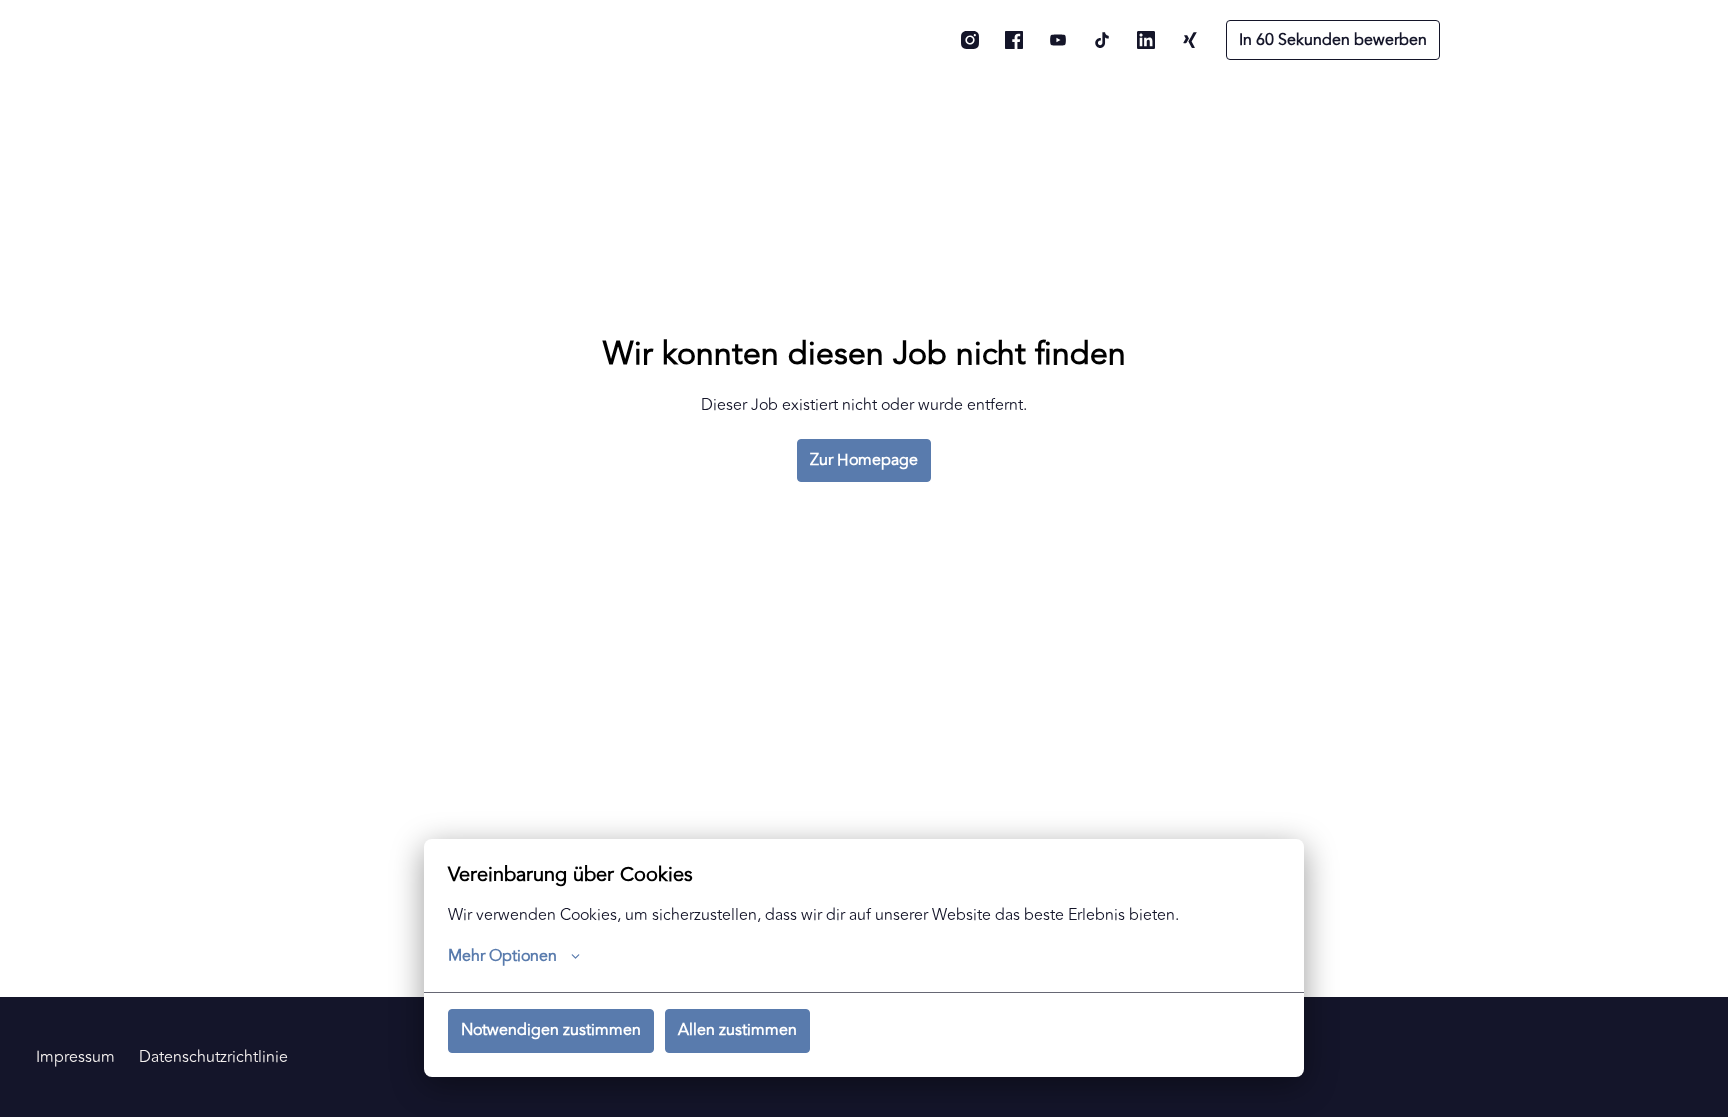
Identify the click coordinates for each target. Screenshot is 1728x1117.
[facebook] (1014, 40)
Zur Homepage (864, 460)
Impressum (75, 1057)
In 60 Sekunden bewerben (1333, 40)
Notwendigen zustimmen (551, 1030)
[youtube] (1058, 40)
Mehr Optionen (502, 956)
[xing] (1190, 40)
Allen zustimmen (737, 1030)
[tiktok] (1102, 40)
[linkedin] (1146, 40)
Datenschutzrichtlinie (213, 1057)
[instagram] (970, 40)
